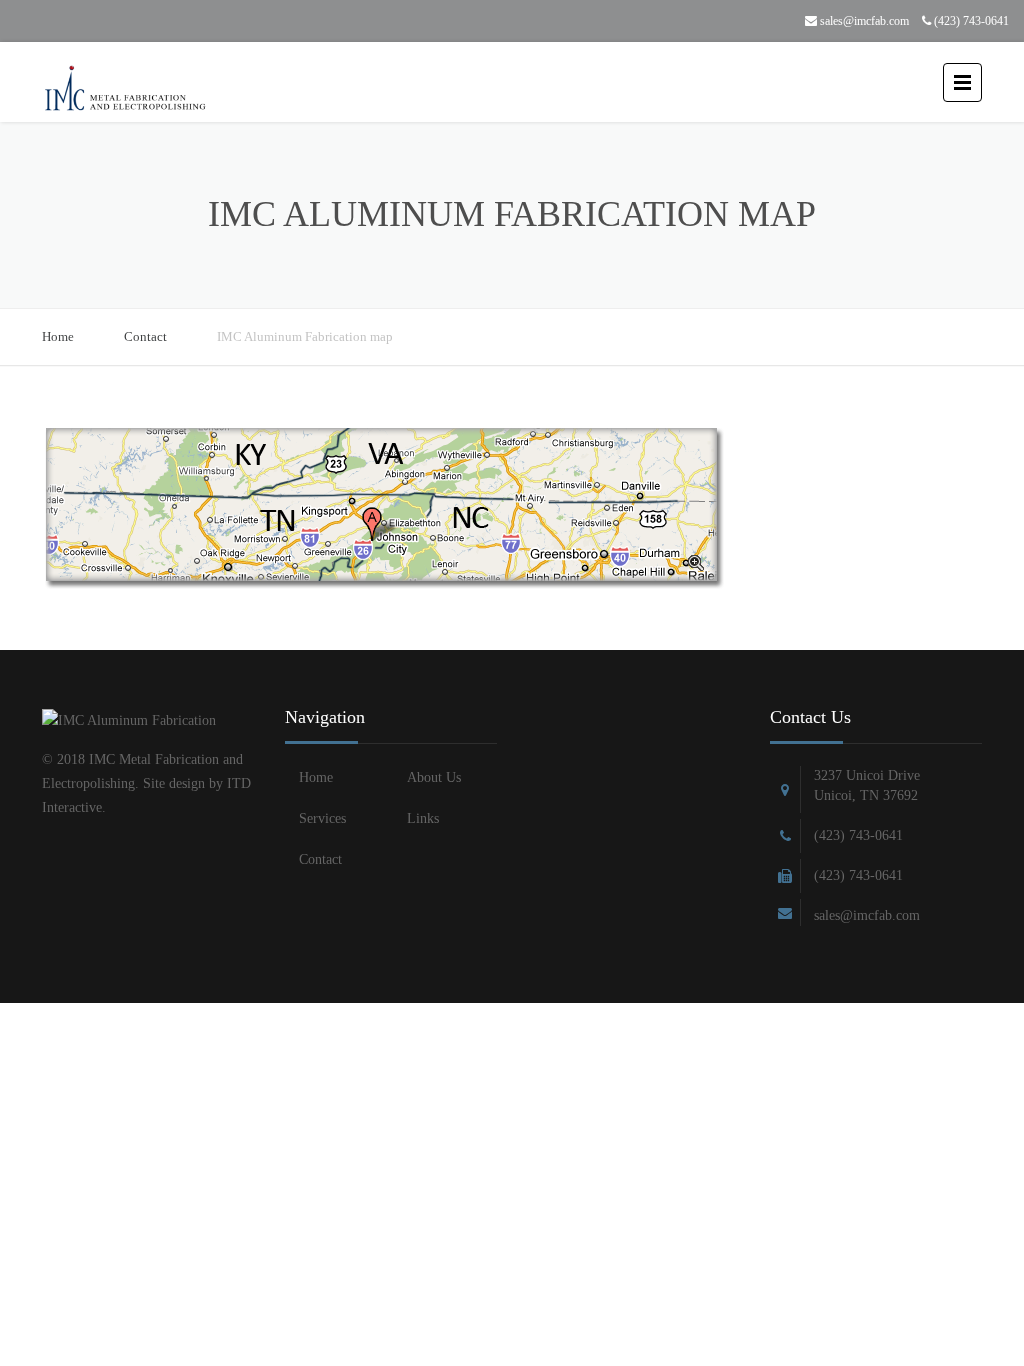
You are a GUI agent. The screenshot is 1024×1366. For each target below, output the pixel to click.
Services (322, 818)
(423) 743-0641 (970, 21)
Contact (145, 336)
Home (58, 336)
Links (423, 818)
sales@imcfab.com (863, 21)
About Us (434, 777)
